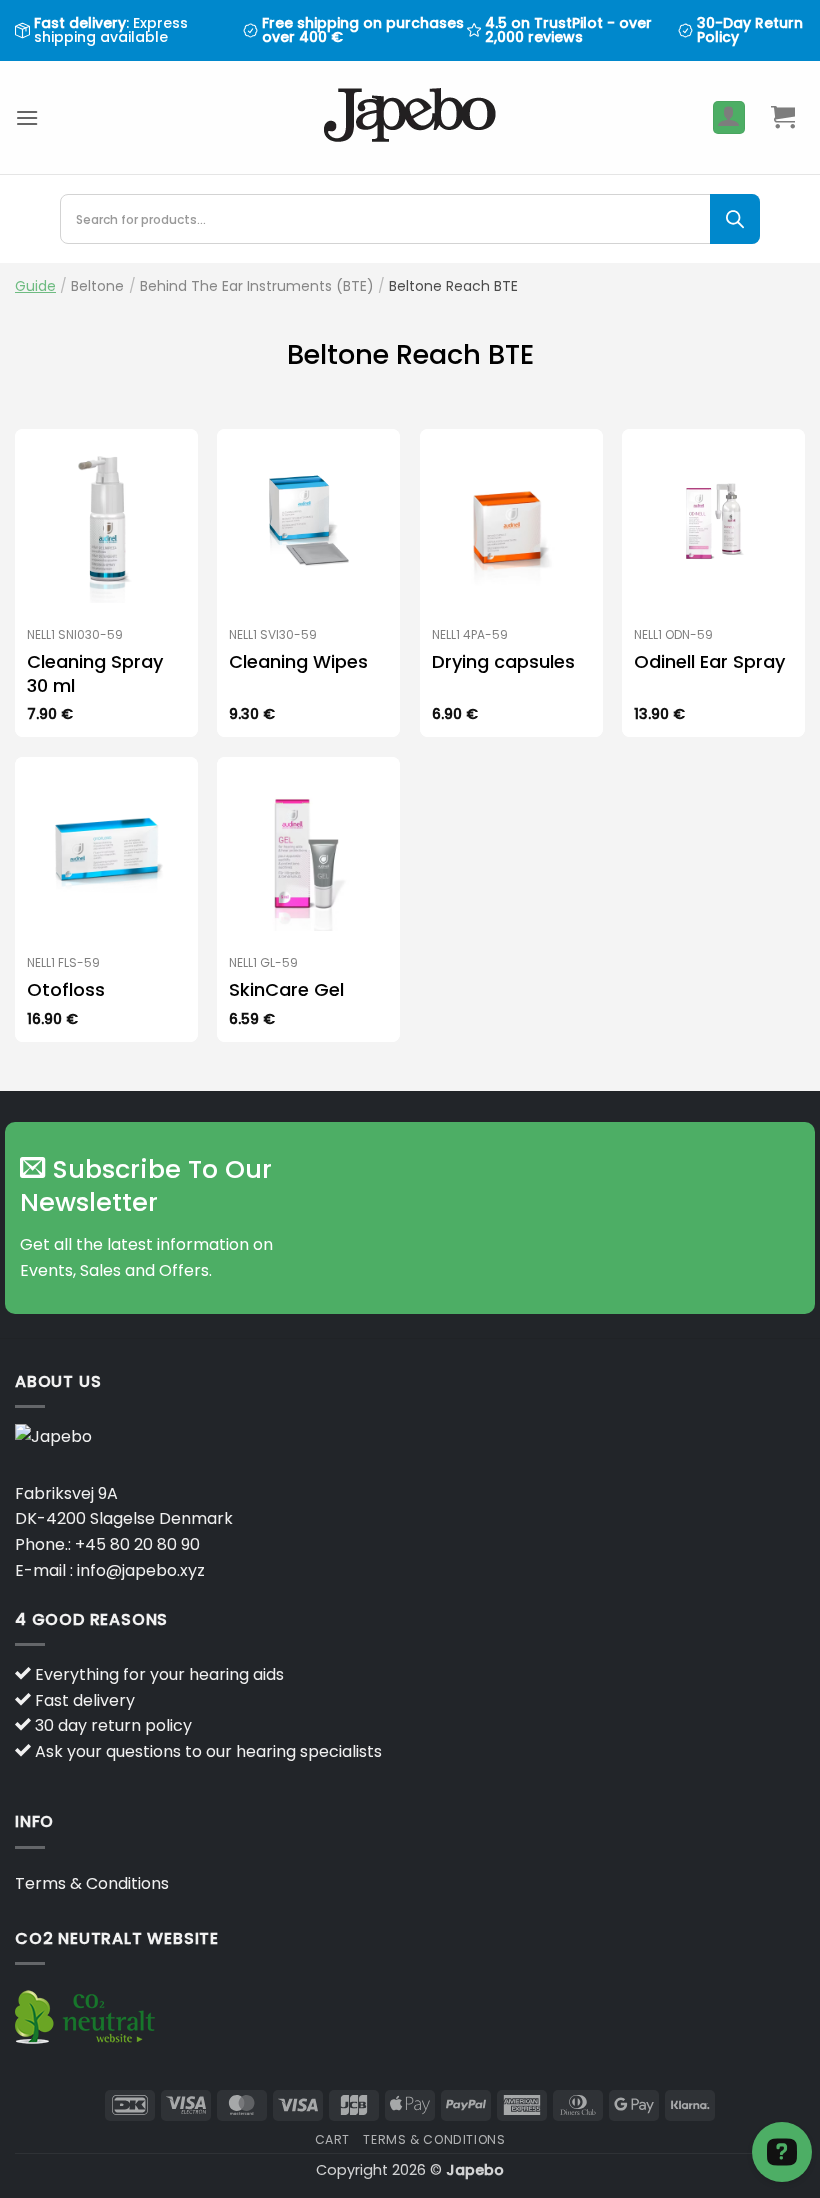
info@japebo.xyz (141, 1570)
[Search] (735, 219)
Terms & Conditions (92, 1883)
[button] (27, 117)
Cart (332, 2139)
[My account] (729, 117)
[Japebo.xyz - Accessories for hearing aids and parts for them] (410, 117)
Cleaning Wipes (298, 661)
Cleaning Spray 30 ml (95, 673)
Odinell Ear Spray (709, 661)
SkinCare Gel (286, 989)
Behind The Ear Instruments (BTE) (257, 286)
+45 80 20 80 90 (137, 1544)
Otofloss (66, 989)
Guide (35, 286)
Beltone (97, 286)
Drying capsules (503, 661)
